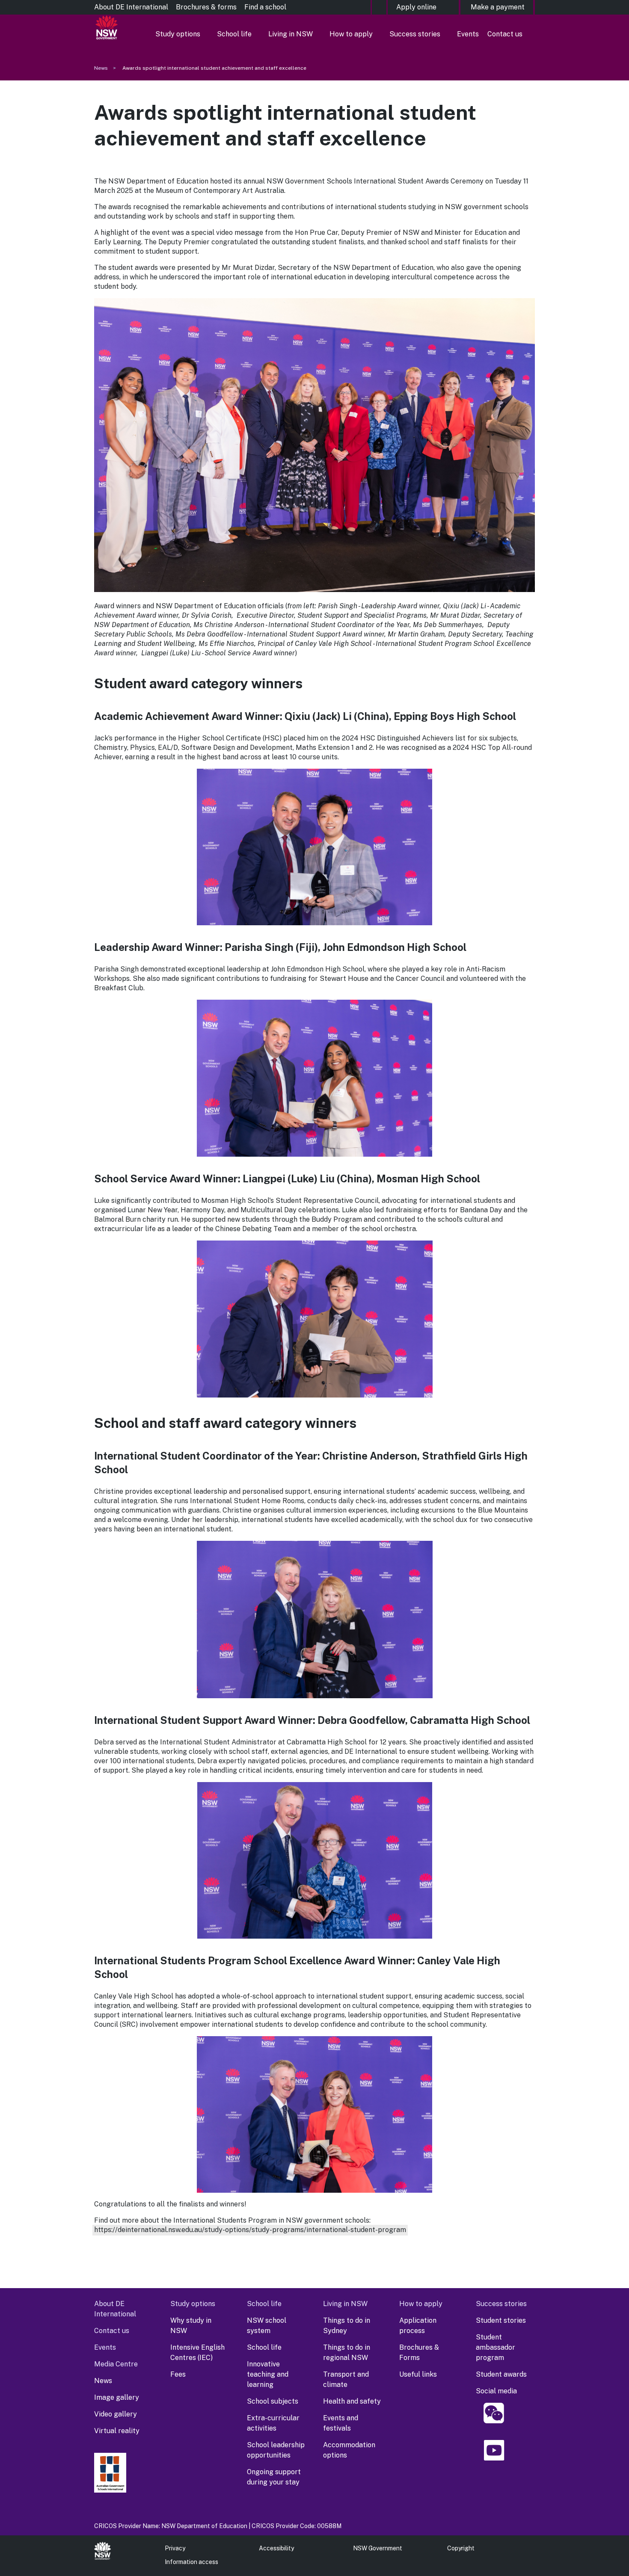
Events (468, 34)
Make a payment (498, 7)
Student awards (501, 2374)
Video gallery (116, 2414)
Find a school (265, 7)
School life (234, 34)
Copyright (461, 2548)
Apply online (416, 7)
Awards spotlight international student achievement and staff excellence (214, 68)
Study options (178, 34)
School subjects (273, 2401)
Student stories (501, 2320)
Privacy (175, 2548)
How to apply (351, 34)
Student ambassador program (495, 2347)
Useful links (418, 2374)
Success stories (415, 34)
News (101, 68)
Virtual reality (117, 2431)
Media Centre (116, 2364)
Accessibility (276, 2548)
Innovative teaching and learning (268, 2374)
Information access (191, 2562)
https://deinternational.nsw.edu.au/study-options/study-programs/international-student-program (250, 2230)
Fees (178, 2374)
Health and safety (352, 2401)
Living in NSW (291, 34)
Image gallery (117, 2397)
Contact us (505, 34)
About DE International (131, 7)
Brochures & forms (206, 7)
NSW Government (378, 2548)
